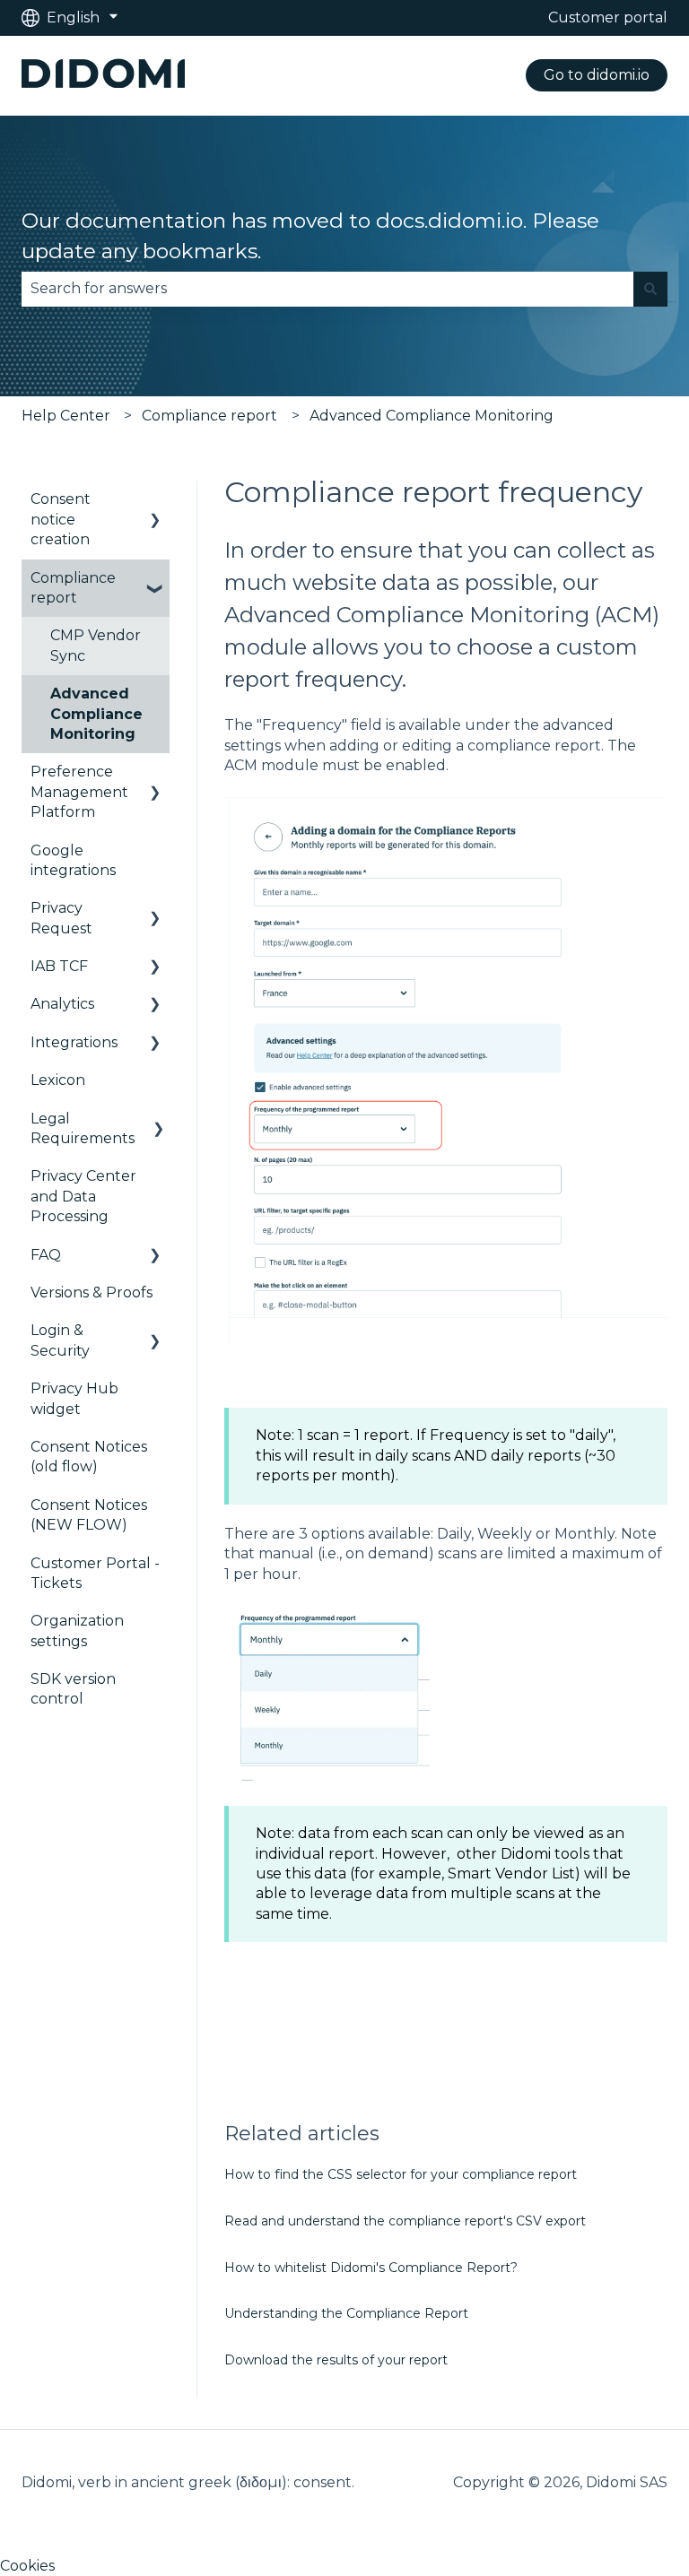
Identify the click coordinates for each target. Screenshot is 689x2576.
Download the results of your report (336, 2360)
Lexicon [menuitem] (58, 1080)
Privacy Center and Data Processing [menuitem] (83, 1196)
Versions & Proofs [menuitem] (92, 1292)
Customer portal (608, 17)
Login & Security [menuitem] (60, 1340)
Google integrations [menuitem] (73, 860)
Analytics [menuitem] (62, 1004)
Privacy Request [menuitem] (61, 918)
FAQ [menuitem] (46, 1255)
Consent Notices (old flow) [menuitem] (89, 1457)
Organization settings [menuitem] (77, 1631)
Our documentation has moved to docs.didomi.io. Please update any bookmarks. (310, 236)
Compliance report (209, 416)
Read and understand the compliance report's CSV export (405, 2221)
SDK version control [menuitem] (73, 1689)
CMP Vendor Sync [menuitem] (96, 645)
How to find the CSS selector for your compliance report (401, 2174)
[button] (155, 501)
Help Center (66, 416)
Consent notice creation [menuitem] (61, 519)
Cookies (27, 2566)
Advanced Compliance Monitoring (432, 416)
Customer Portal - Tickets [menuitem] (95, 1573)
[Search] (650, 289)
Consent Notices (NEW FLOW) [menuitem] (89, 1515)
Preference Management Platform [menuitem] (79, 792)
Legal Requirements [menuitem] (83, 1128)
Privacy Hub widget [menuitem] (74, 1398)
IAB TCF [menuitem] (59, 966)
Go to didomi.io (597, 75)
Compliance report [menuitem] (73, 588)
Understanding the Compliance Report (346, 2313)
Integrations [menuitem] (74, 1042)
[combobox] (327, 289)
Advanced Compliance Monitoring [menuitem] (96, 714)
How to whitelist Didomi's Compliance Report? (371, 2268)
